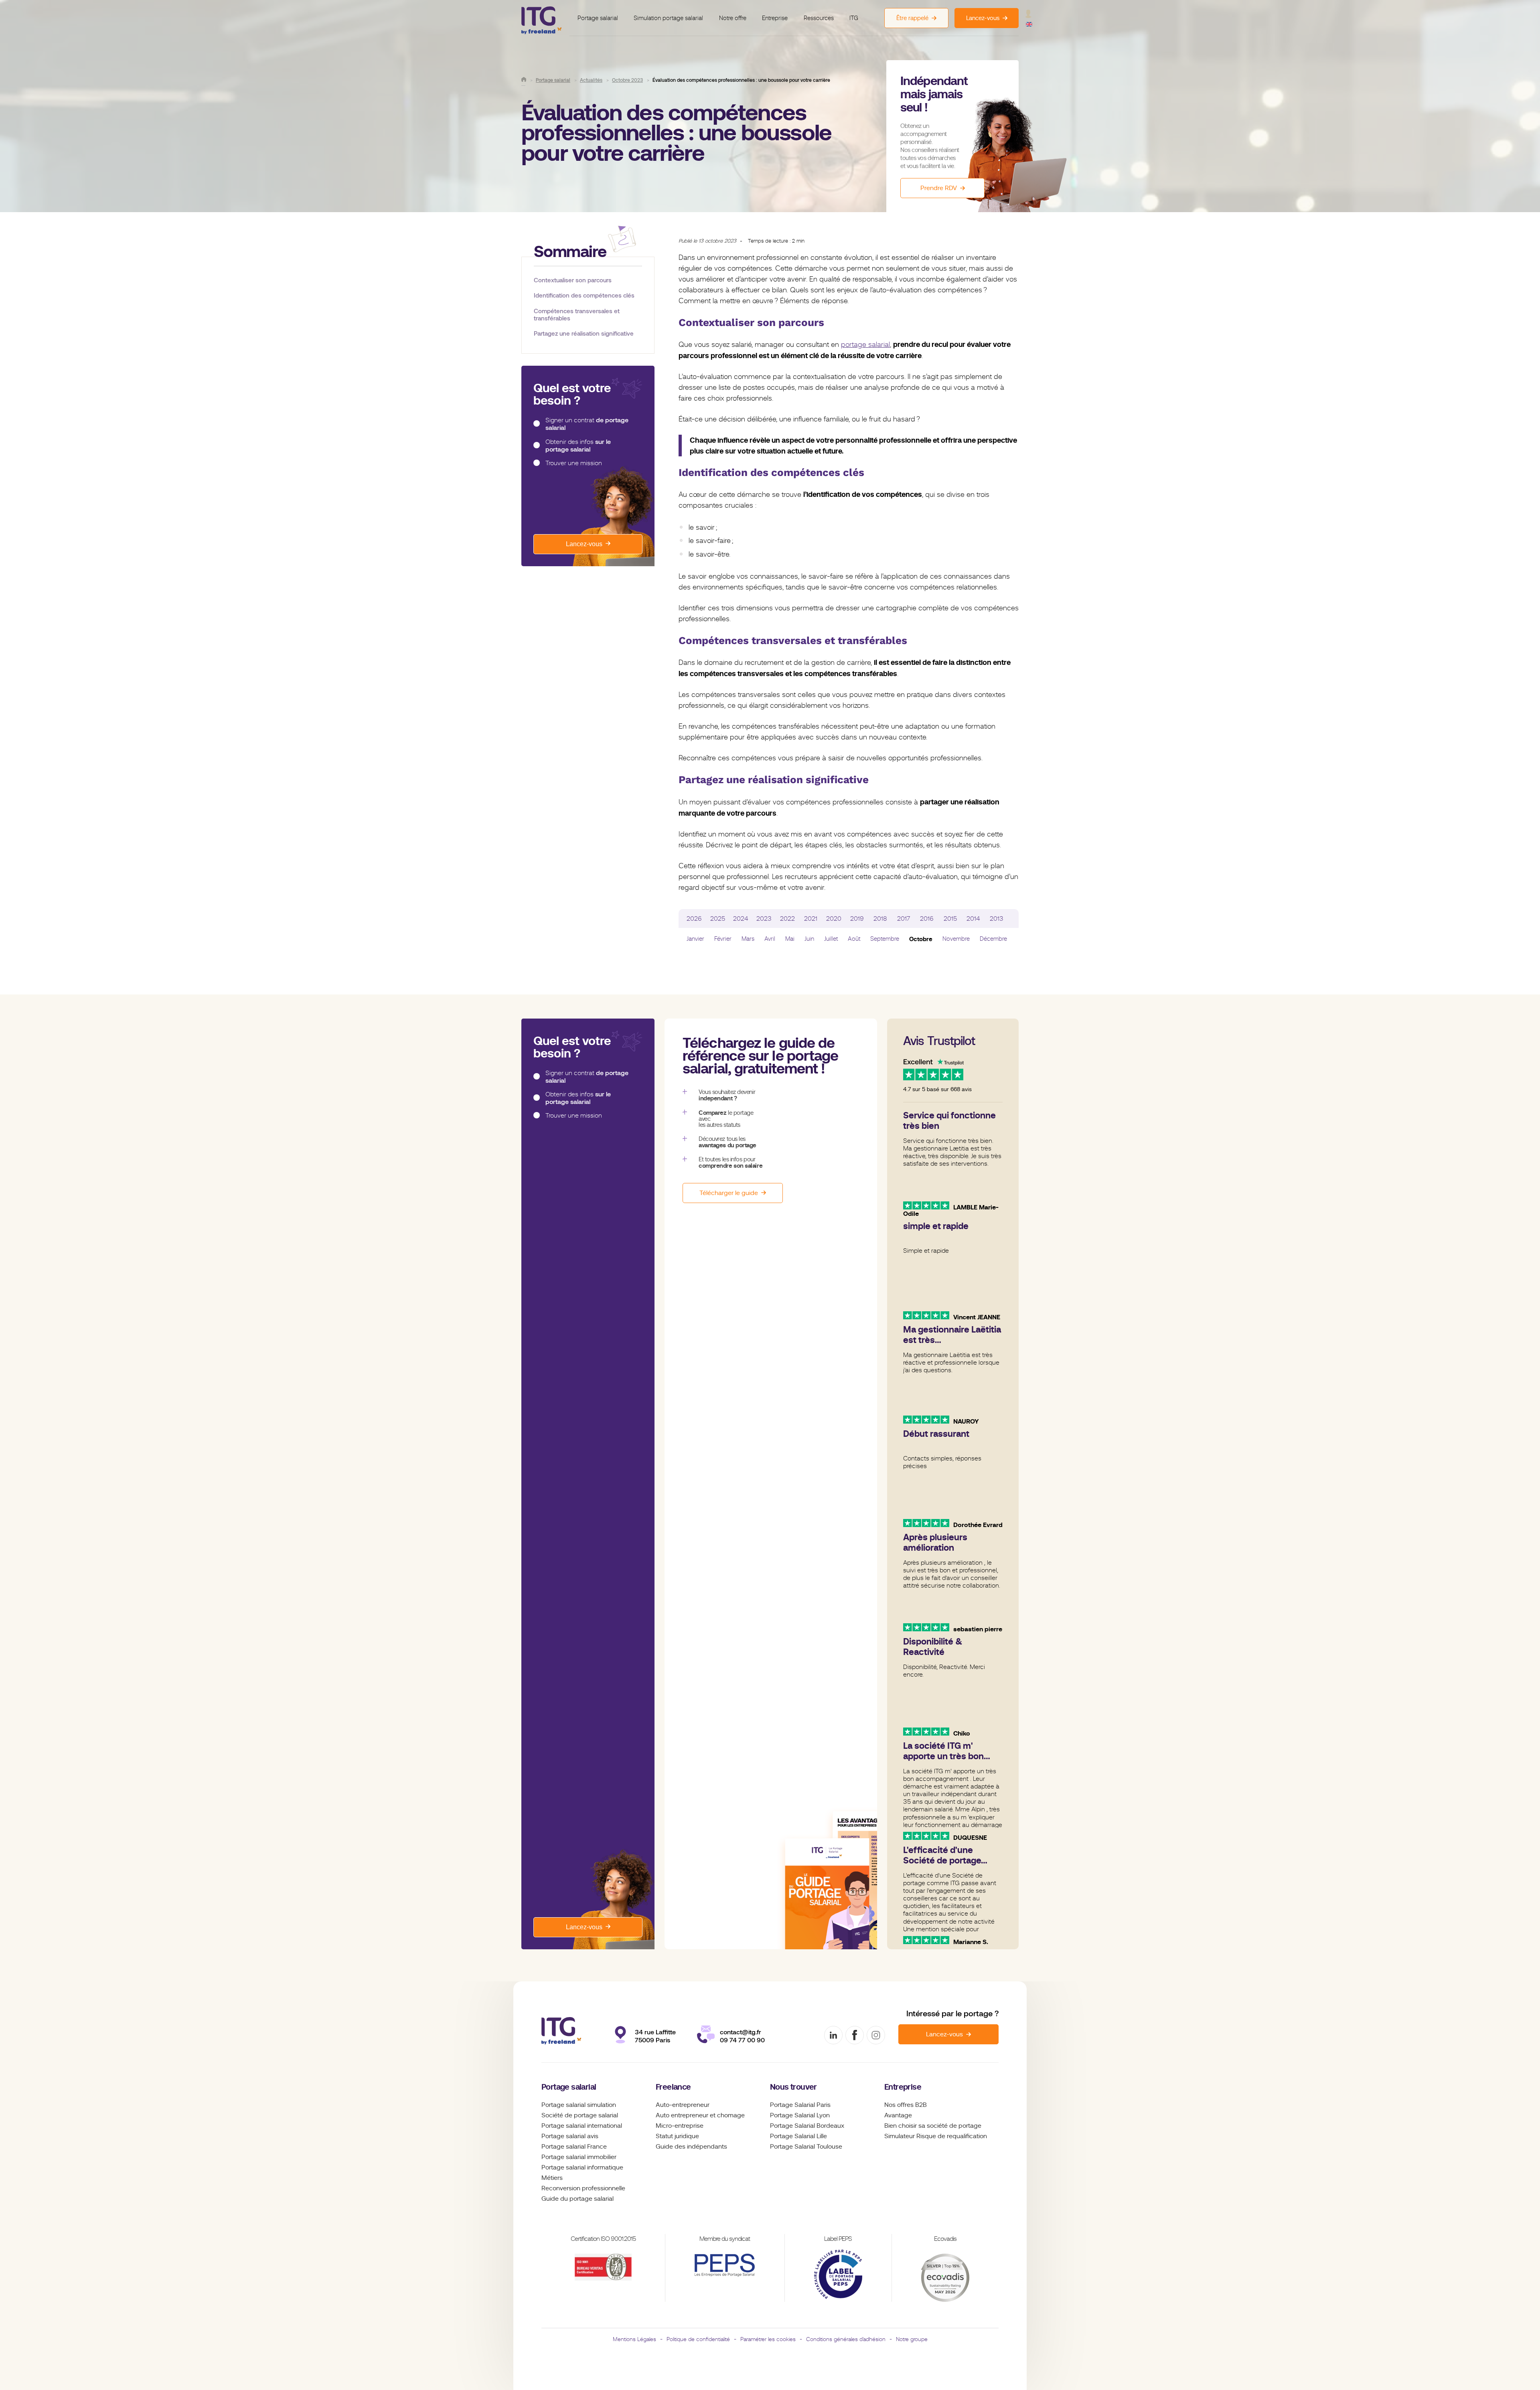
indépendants (707, 2147)
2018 (880, 919)
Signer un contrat (587, 424)
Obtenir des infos (578, 446)
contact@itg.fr (741, 2032)
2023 (764, 919)
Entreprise (775, 18)
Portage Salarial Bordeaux (807, 2126)
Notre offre (733, 18)
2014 (973, 919)
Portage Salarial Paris (800, 2105)
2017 (904, 919)
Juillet (831, 939)
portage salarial (865, 344)
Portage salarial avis (570, 2136)
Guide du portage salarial (577, 2199)
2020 (834, 919)
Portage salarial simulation (579, 2105)
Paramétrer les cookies (768, 2339)
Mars (748, 939)
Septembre (885, 939)
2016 (927, 919)
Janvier (695, 939)
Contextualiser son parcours (573, 280)
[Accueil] (524, 79)
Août (854, 939)
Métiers (552, 2178)
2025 (718, 919)
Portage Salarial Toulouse (806, 2147)
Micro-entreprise (680, 2126)
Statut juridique (677, 2136)
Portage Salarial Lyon (800, 2115)
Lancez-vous (584, 544)
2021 (811, 919)
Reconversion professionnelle (583, 2188)
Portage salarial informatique (582, 2167)
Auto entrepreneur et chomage (700, 2115)
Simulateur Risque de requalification (936, 2136)
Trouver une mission (574, 463)
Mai (790, 939)
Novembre (956, 939)
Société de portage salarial (580, 2115)
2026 (694, 919)
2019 (857, 919)
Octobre (921, 939)
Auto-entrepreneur (683, 2105)
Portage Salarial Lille (798, 2136)
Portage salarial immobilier (579, 2157)
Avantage (898, 2115)
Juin (809, 939)
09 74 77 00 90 (742, 2040)
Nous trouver (793, 2087)
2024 (741, 919)
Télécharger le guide (729, 1193)
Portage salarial (598, 18)
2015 (950, 919)
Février (723, 939)
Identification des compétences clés (584, 295)
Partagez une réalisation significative (584, 333)
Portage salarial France (574, 2147)
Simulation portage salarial (668, 18)
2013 (997, 919)
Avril (770, 939)
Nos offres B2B (906, 2105)
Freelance (673, 2087)
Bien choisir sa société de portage (933, 2126)
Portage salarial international (582, 2126)
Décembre (993, 939)
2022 (787, 919)
